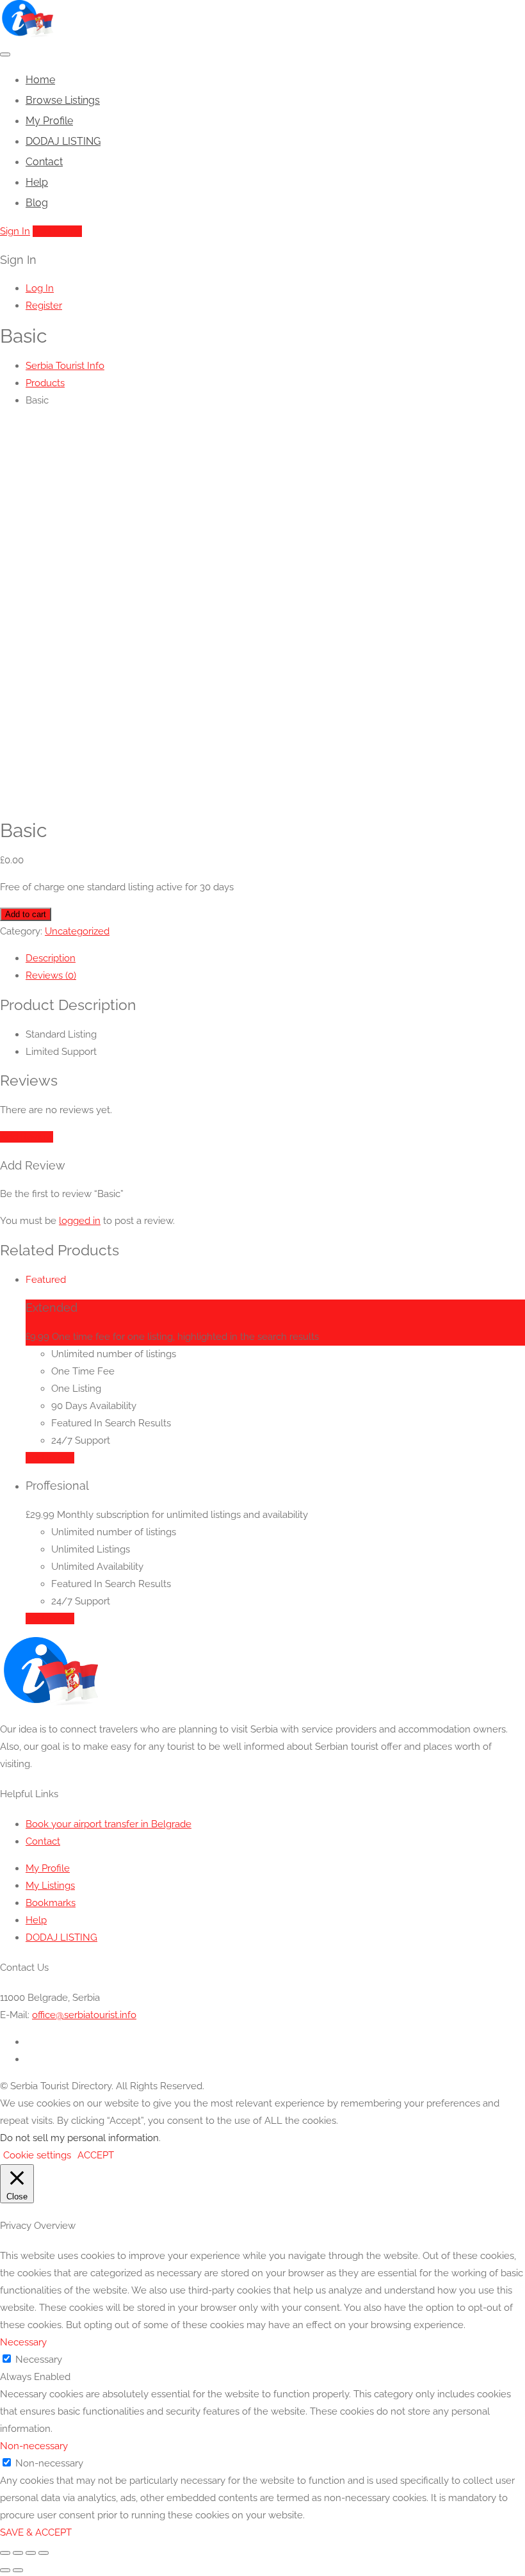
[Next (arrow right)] (18, 2570)
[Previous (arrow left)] (5, 2570)
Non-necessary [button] (34, 2446)
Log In (40, 288)
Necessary (39, 2360)
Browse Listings (63, 100)
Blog (37, 203)
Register (44, 306)
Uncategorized (77, 931)
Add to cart (26, 914)
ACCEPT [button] (96, 2155)
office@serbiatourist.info (84, 2015)
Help (37, 182)
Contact (44, 162)
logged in (80, 1221)
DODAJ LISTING (63, 141)
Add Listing (57, 231)
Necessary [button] (23, 2342)
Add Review (27, 1137)
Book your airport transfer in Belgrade (109, 1824)
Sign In (15, 231)
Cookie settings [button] (37, 2155)
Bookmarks (51, 1903)
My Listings (50, 1886)
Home (40, 80)
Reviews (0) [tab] (51, 975)
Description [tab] (51, 958)
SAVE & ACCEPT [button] (36, 2532)
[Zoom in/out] (5, 2553)
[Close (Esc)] (44, 2553)
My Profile (49, 121)
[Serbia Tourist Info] (27, 34)
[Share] (31, 2553)
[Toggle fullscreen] (18, 2553)
